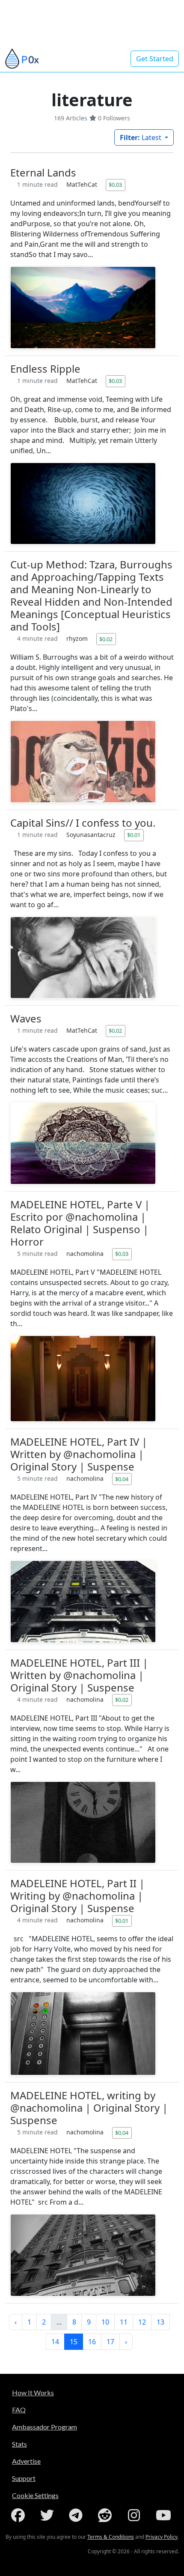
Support (24, 2478)
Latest (141, 137)
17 (110, 2342)
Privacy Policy (162, 2537)
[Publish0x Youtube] (164, 2515)
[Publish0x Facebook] (20, 2515)
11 (124, 2322)
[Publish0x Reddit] (107, 2515)
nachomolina (86, 1254)
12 (142, 2322)
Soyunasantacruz (92, 835)
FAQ (19, 2410)
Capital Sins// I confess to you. (83, 823)
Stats (19, 2444)
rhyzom (78, 638)
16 (92, 2342)
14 (55, 2342)
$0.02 (106, 639)
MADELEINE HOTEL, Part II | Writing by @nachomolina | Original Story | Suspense (77, 1896)
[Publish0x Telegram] (77, 2515)
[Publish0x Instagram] (136, 2515)
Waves (26, 1018)
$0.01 (134, 835)
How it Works (33, 2392)
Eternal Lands (43, 172)
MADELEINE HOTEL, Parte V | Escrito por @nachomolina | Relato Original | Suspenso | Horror (80, 1223)
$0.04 (122, 1479)
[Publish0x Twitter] (49, 2515)
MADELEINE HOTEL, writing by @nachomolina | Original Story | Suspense (89, 2108)
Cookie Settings (35, 2495)
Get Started (155, 59)
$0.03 (115, 185)
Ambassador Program (45, 2427)
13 (160, 2322)
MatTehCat (83, 184)
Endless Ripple (45, 369)
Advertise (26, 2461)
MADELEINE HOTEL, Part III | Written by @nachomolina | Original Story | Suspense (79, 1675)
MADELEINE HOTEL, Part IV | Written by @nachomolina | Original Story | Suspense (79, 1454)
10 (105, 2322)
